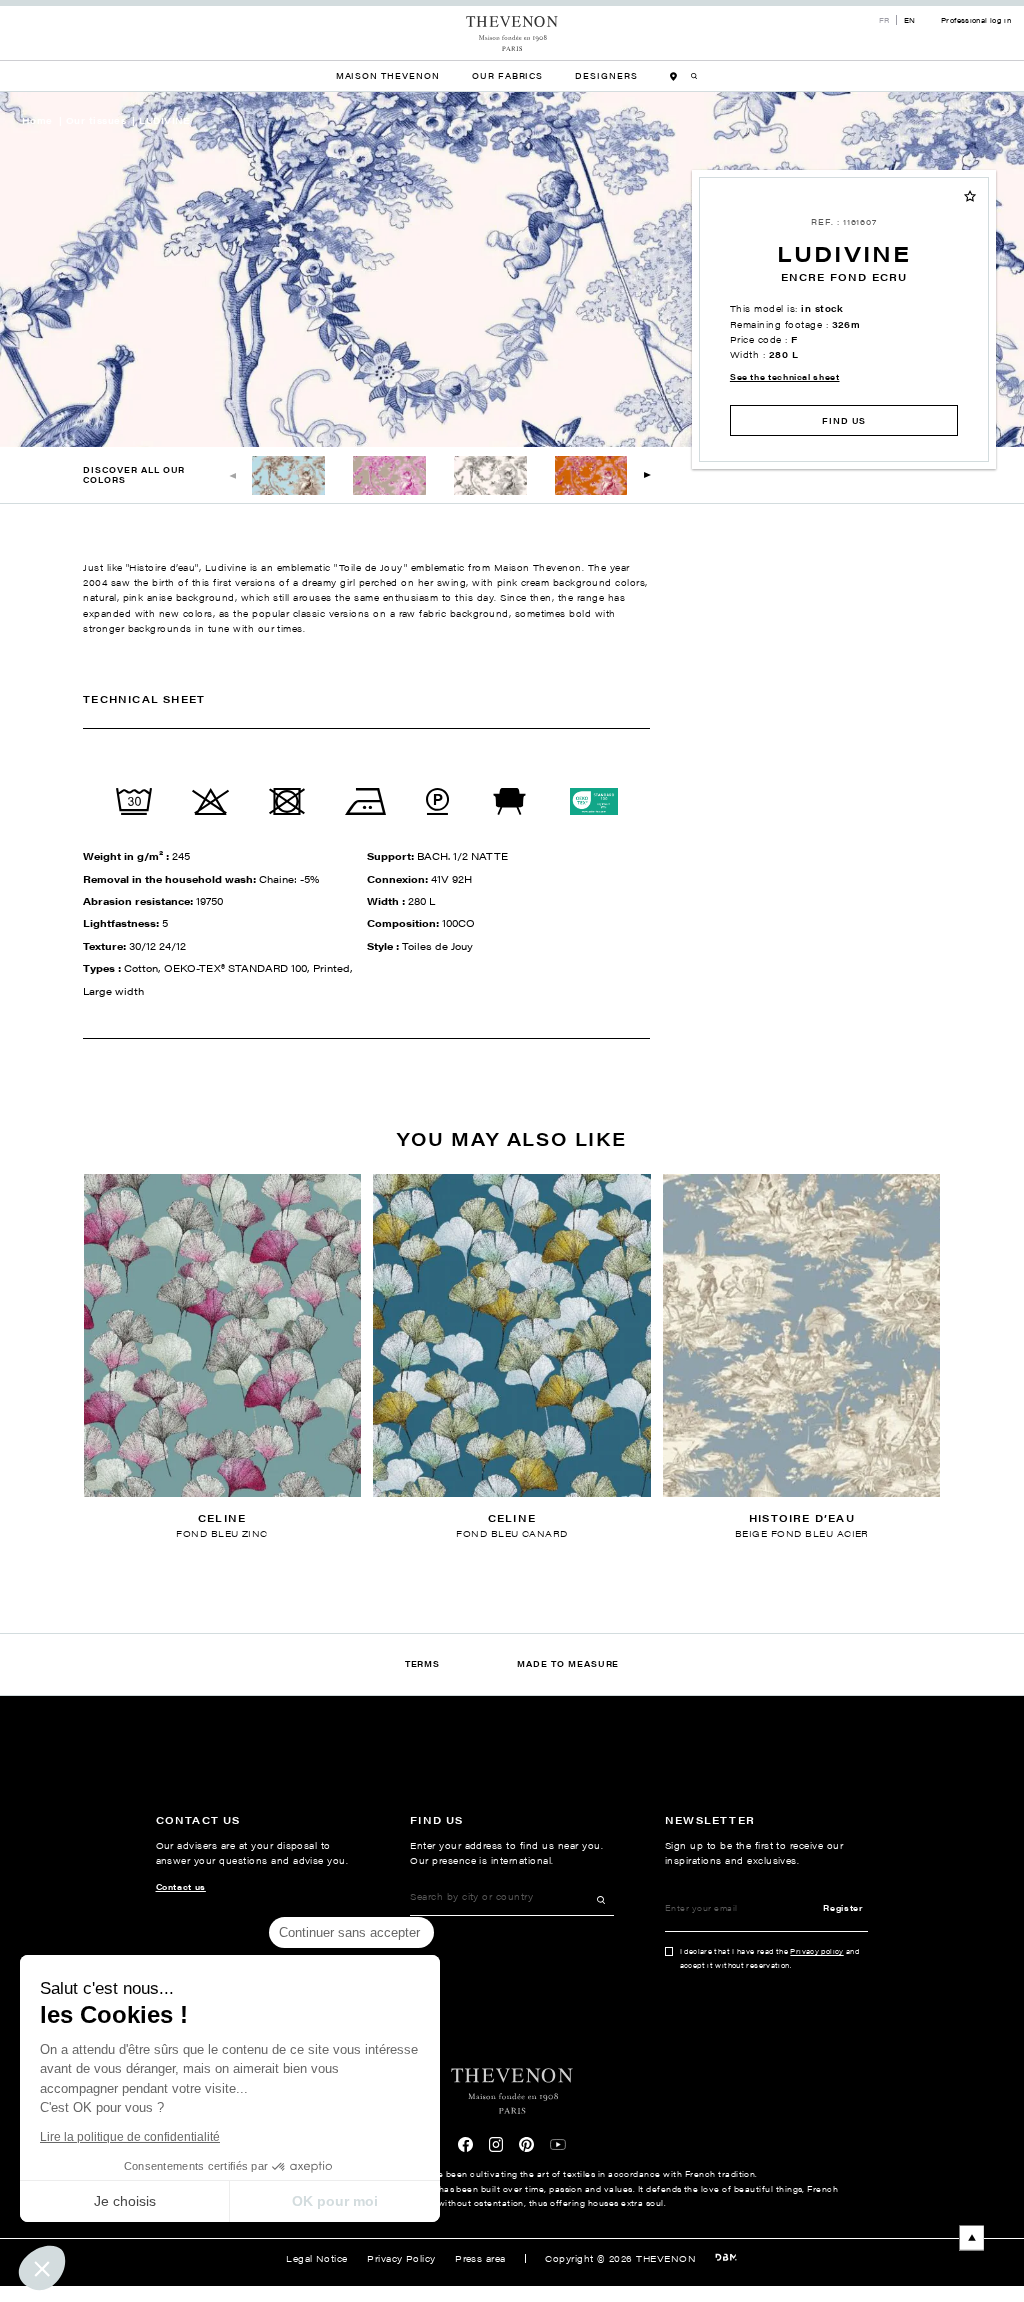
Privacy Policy (401, 2258)
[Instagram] (496, 2144)
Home (37, 120)
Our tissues (96, 120)
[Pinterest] (526, 2144)
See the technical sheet (785, 377)
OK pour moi (335, 2201)
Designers (606, 75)
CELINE (222, 1518)
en (910, 20)
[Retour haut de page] (512, 2238)
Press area (480, 2258)
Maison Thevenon (388, 75)
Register (842, 1907)
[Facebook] (465, 2144)
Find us (844, 420)
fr (884, 20)
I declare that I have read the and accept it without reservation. (770, 1957)
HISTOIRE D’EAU (802, 1518)
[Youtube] (558, 2144)
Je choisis (125, 2201)
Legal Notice (317, 2258)
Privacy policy (816, 1951)
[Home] (512, 33)
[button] (647, 475)
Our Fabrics (507, 75)
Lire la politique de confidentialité (130, 2137)
